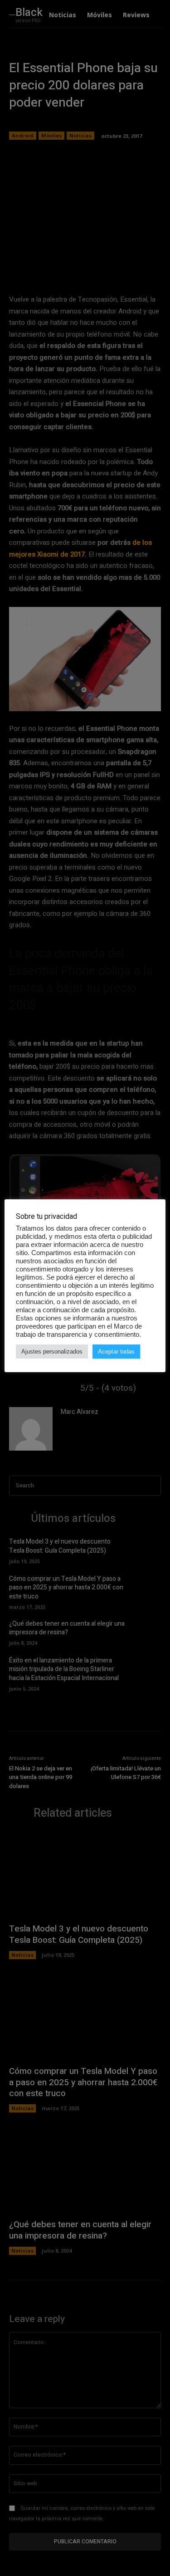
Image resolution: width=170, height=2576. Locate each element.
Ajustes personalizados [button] (52, 1352)
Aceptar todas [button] (116, 1352)
